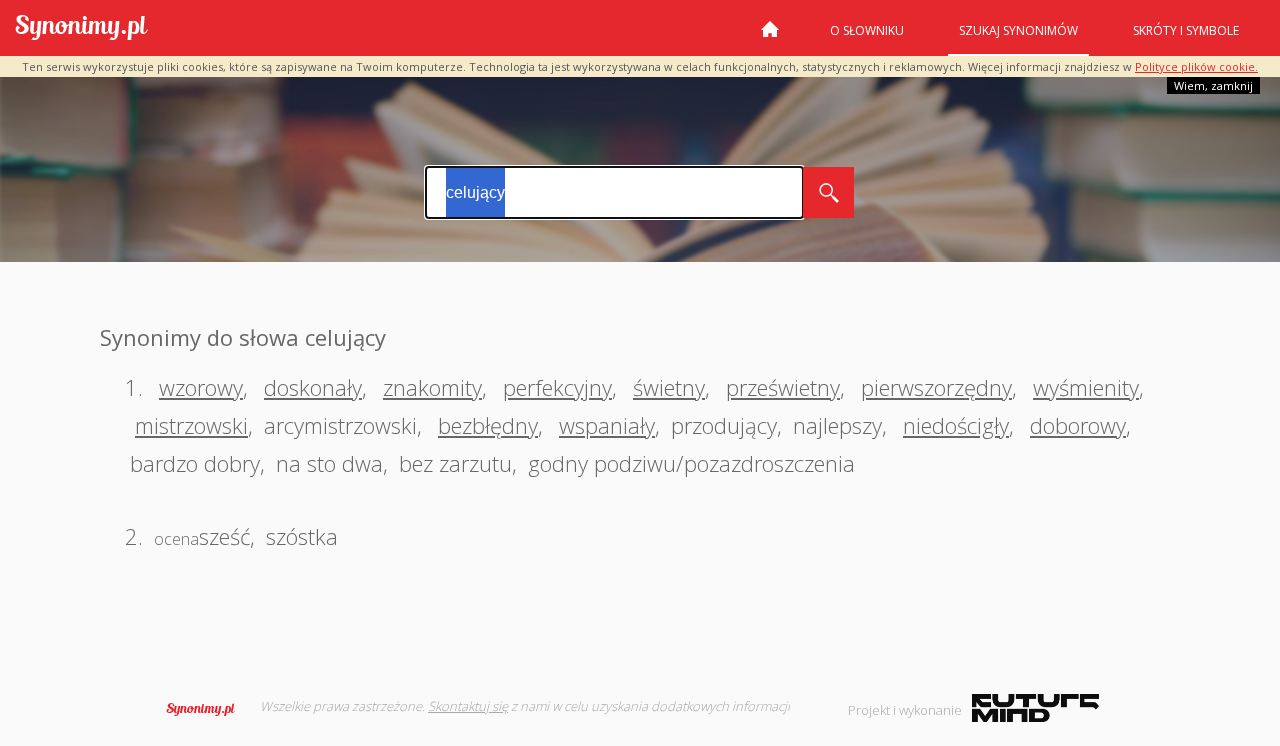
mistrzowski (191, 425)
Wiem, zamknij (1213, 85)
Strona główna (770, 37)
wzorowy (201, 387)
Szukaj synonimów (1018, 30)
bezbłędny (488, 425)
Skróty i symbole (1186, 30)
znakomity (432, 387)
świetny (669, 387)
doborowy (1078, 425)
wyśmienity (1086, 387)
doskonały (313, 387)
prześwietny (783, 387)
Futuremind (1035, 708)
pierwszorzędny (936, 387)
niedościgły (956, 425)
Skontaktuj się (468, 706)
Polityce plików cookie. (1196, 66)
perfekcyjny (557, 387)
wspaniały (607, 425)
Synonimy (207, 709)
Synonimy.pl (81, 28)
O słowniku (867, 30)
